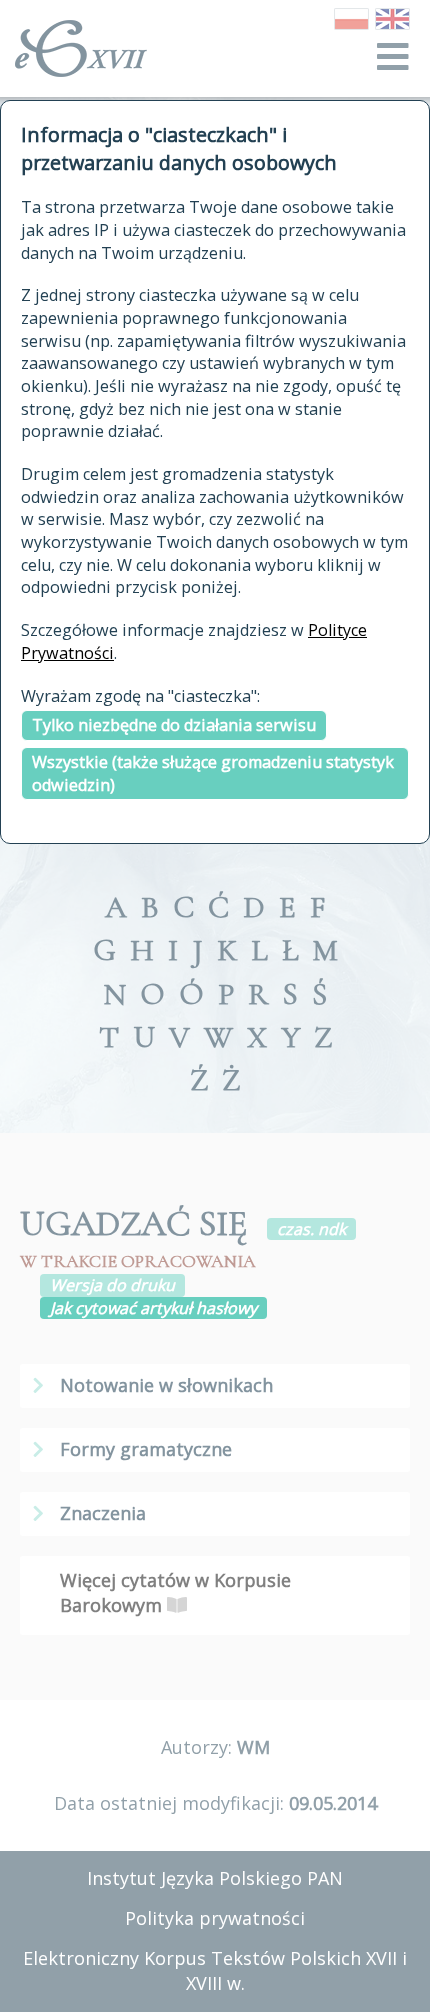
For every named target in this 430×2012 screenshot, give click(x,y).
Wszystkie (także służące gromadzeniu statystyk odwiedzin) (213, 773)
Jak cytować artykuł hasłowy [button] (153, 1308)
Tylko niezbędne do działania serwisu (174, 725)
